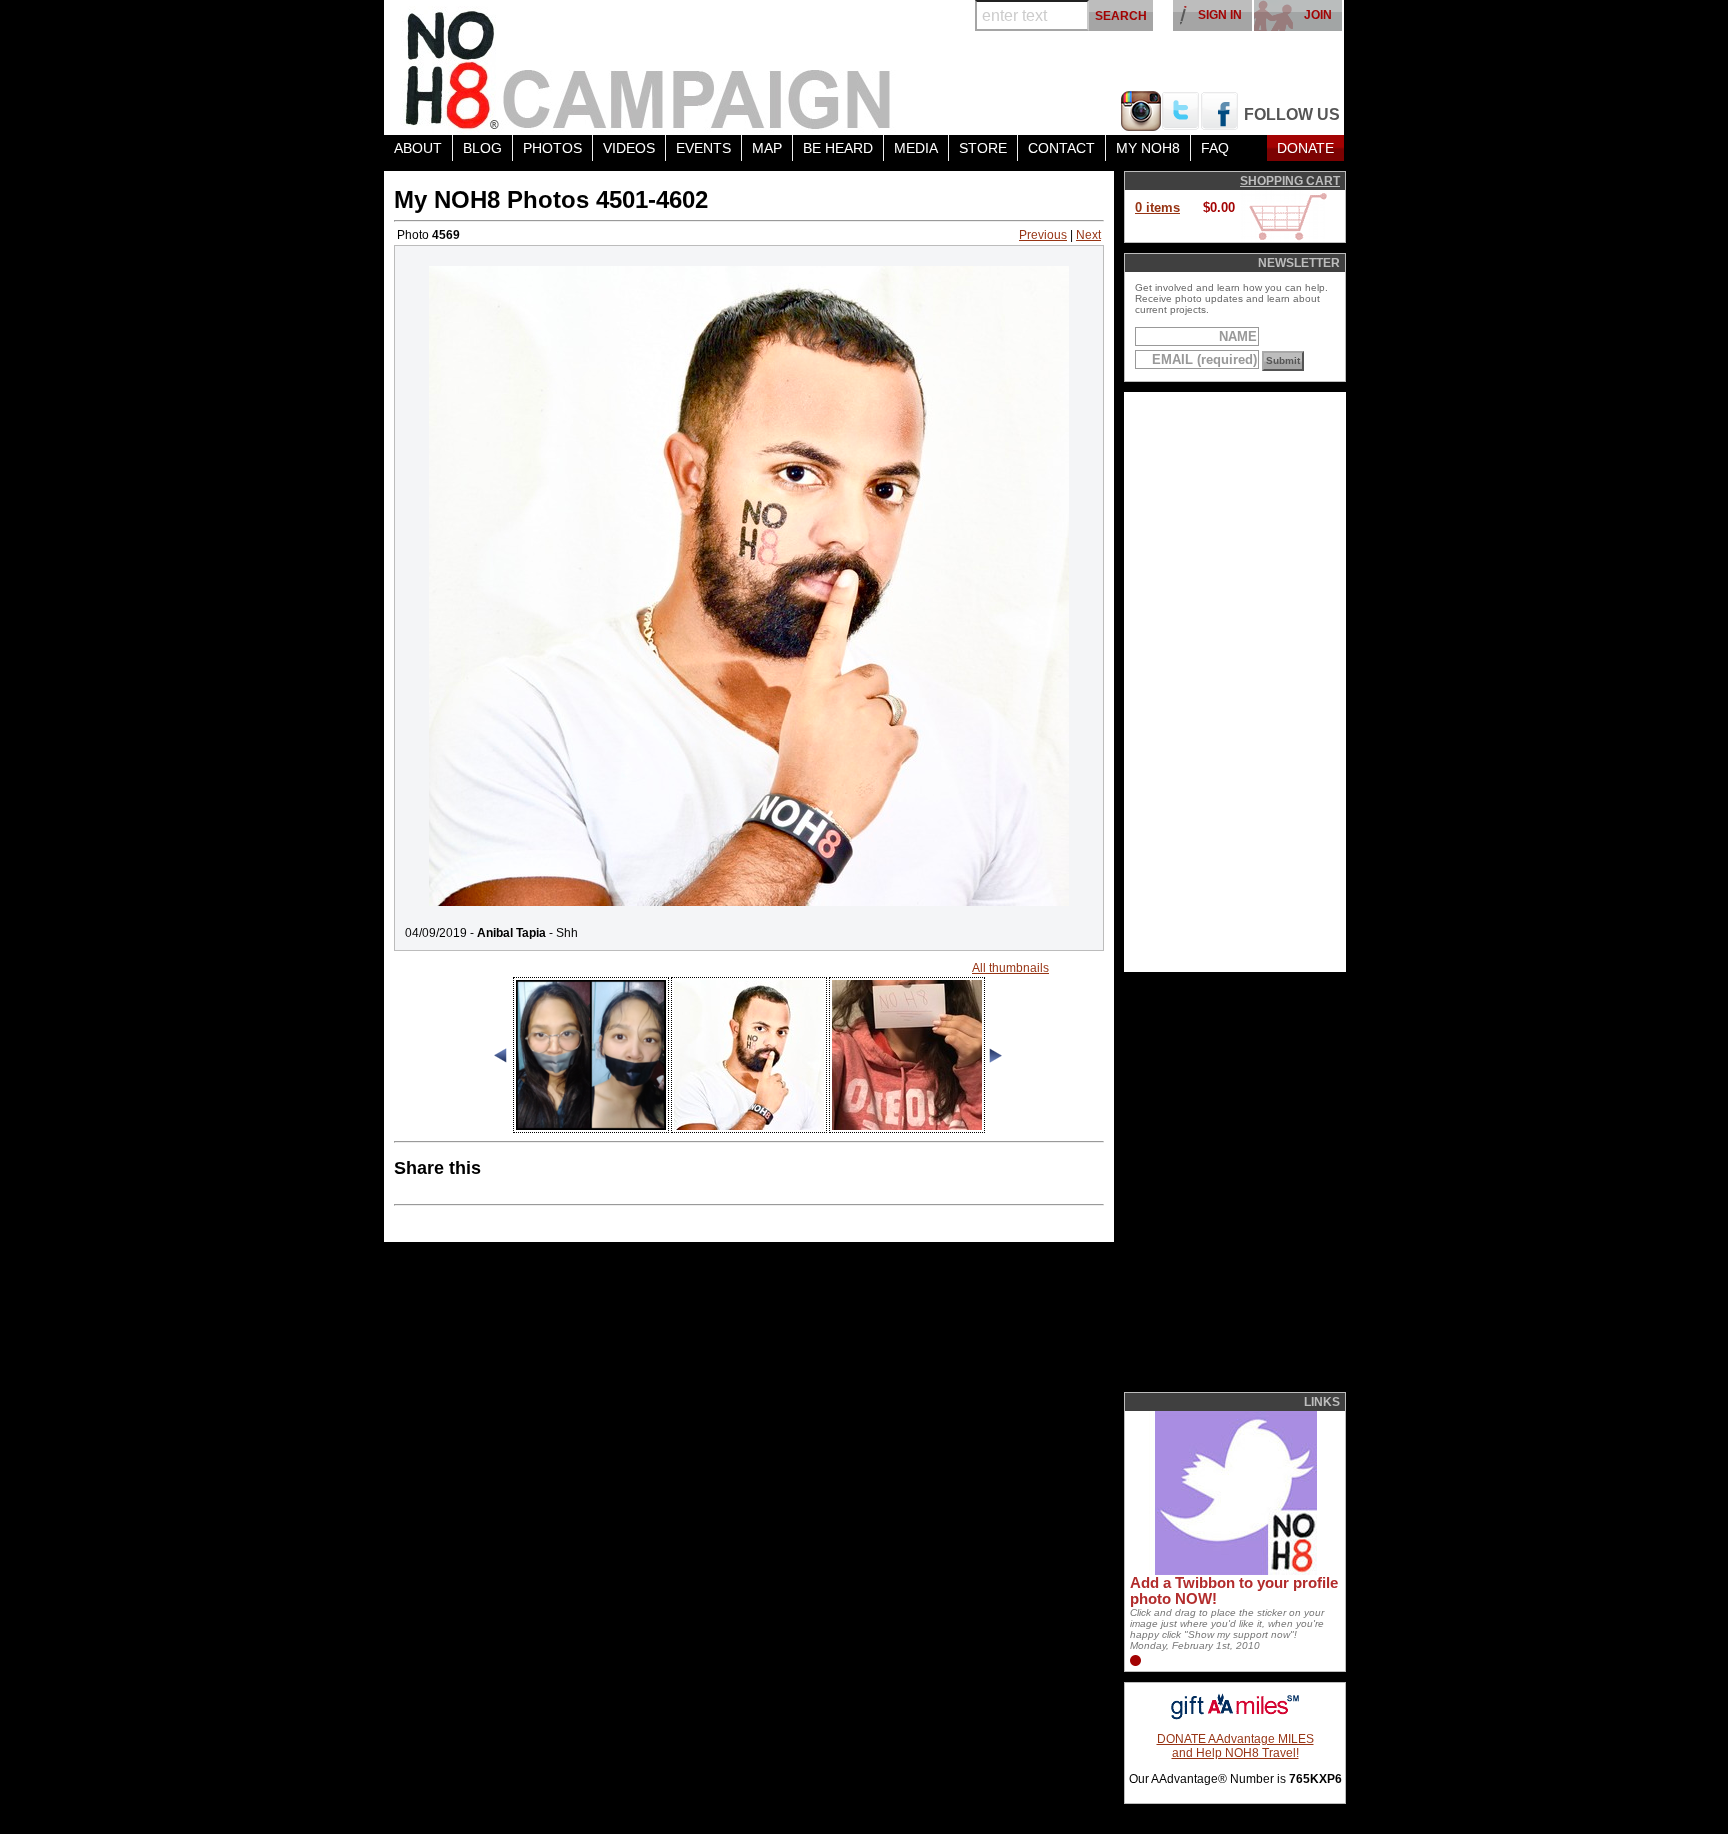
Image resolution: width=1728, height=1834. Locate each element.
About (418, 148)
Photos (552, 148)
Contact (1061, 148)
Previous (1043, 235)
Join (1318, 15)
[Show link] (1234, 1571)
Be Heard (838, 148)
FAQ (1215, 148)
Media (916, 148)
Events (703, 148)
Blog (482, 148)
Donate (1305, 148)
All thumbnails (1010, 968)
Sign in (1220, 15)
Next (1088, 235)
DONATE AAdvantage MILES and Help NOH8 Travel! (1235, 1746)
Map (767, 148)
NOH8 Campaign (649, 67)
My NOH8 (1148, 148)
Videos (629, 148)
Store (983, 148)
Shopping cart (1290, 181)
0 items (1157, 207)
